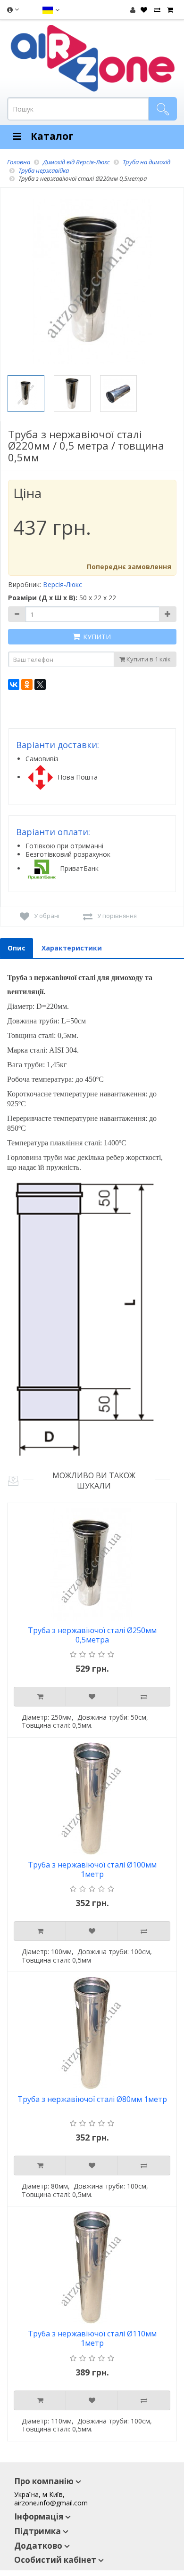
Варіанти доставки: (58, 745)
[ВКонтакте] (14, 684)
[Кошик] (169, 10)
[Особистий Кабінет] (133, 10)
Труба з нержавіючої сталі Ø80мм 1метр (92, 2099)
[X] (40, 684)
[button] (51, 10)
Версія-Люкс (63, 584)
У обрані (47, 916)
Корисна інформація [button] (12, 12)
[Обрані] (143, 10)
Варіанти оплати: (53, 832)
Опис (17, 948)
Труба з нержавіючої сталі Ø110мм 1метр (92, 2339)
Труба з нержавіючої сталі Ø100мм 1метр (92, 1870)
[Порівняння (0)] (156, 10)
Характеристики (72, 948)
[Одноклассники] (27, 684)
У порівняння (117, 916)
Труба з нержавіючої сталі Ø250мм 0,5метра (92, 1635)
